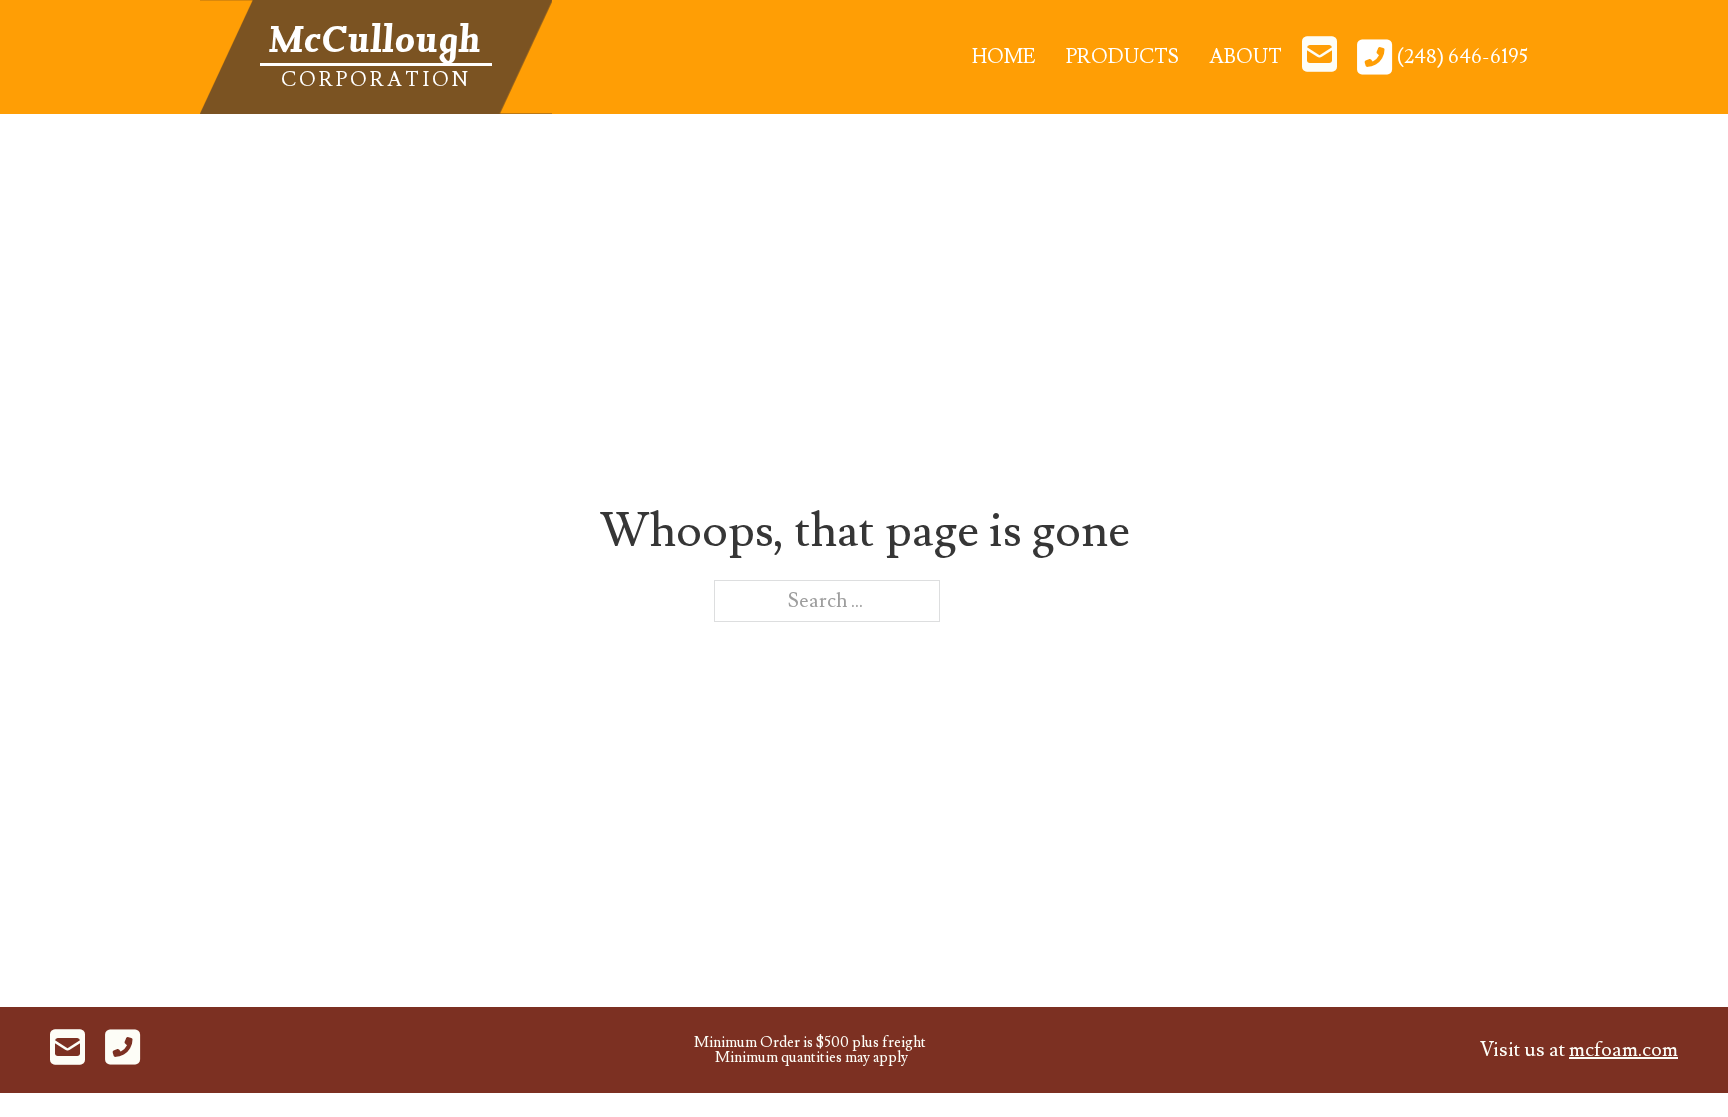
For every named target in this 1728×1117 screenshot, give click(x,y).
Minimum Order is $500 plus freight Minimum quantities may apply (810, 1050)
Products (1122, 57)
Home (1004, 57)
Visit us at (1579, 1050)
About (1245, 57)
